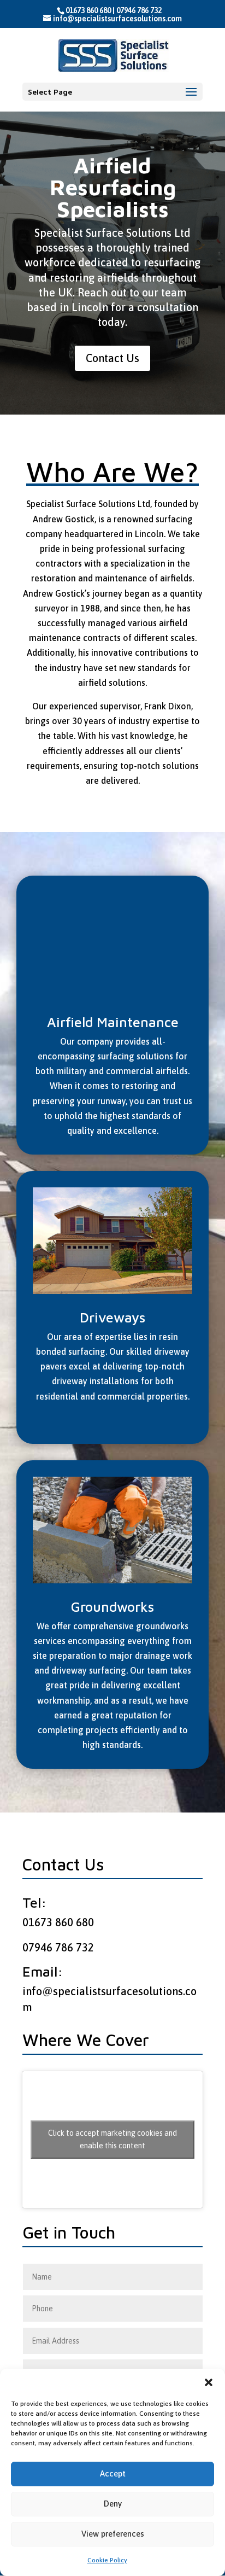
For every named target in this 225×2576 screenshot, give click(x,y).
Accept (113, 2473)
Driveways (112, 1318)
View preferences (113, 2534)
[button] (209, 2382)
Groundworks (112, 1607)
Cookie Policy (107, 2560)
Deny (113, 2504)
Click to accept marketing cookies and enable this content (112, 2139)
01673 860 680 (88, 10)
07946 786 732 (139, 10)
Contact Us (112, 358)
